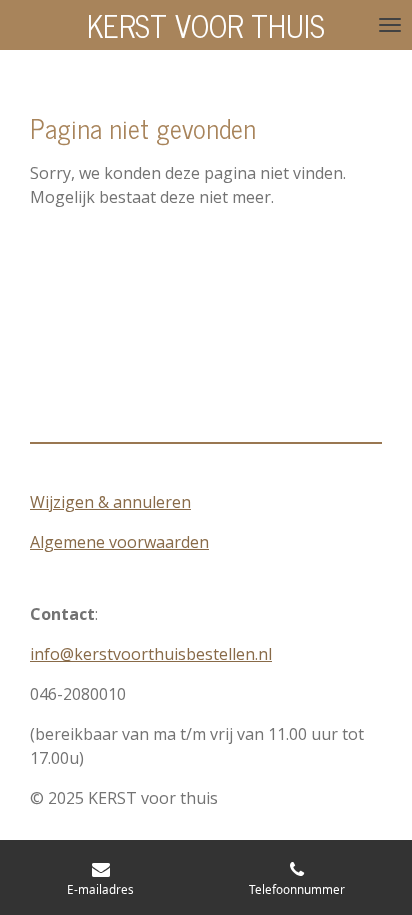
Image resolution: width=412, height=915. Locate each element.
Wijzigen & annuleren (110, 502)
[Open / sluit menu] (390, 25)
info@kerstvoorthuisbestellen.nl (151, 654)
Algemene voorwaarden (119, 542)
